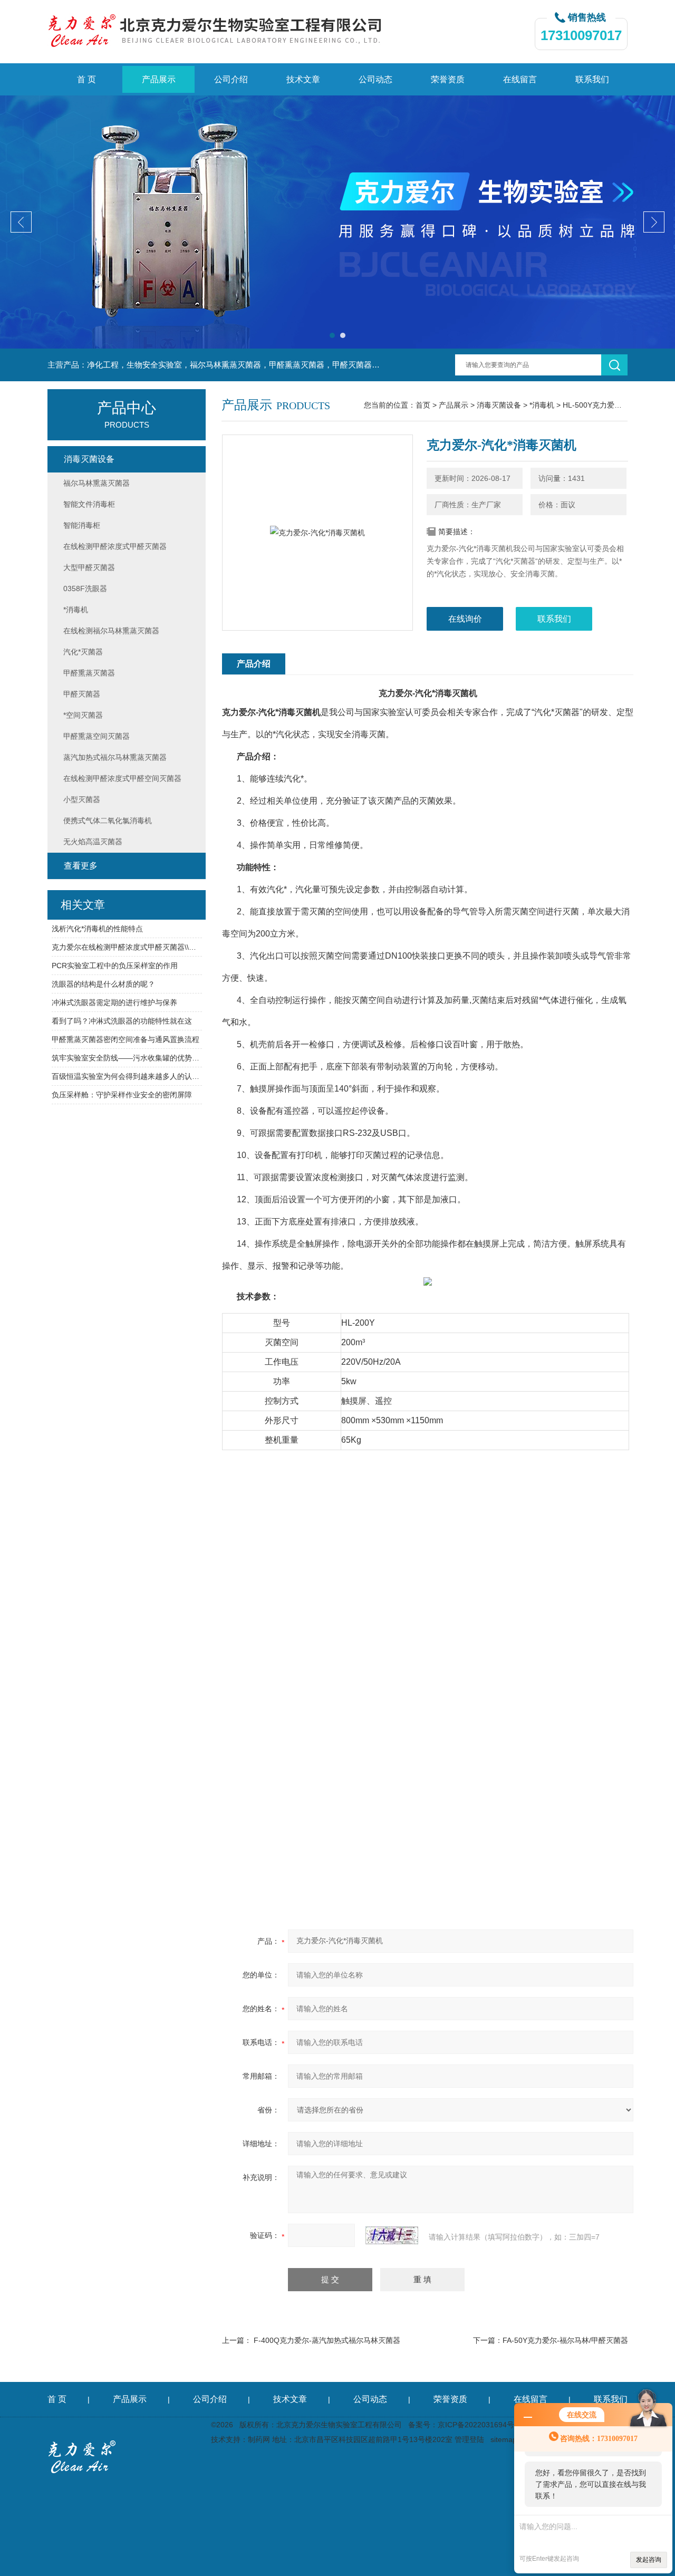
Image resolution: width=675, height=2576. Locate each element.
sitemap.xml (510, 2439)
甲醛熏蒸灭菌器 (89, 673)
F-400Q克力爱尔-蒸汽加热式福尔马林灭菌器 (327, 2340)
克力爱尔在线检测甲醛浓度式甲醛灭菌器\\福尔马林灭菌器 (127, 947)
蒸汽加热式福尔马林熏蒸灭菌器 (115, 757)
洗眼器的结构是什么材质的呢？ (103, 984)
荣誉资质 (448, 79)
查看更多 (81, 866)
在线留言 (520, 79)
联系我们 (592, 79)
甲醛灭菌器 (82, 694)
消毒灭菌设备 (499, 405)
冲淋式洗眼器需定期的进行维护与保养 (114, 1002)
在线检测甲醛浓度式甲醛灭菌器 (115, 546)
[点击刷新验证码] (392, 2235)
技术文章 (303, 79)
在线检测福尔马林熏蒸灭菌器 (111, 631)
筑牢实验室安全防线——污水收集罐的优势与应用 (127, 1058)
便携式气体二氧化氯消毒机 (108, 821)
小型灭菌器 (82, 799)
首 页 (86, 79)
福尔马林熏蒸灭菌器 (97, 483)
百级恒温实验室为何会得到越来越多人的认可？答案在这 (127, 1076)
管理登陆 (469, 2439)
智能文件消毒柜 (89, 504)
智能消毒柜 (82, 525)
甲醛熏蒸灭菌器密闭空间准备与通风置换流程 (126, 1039)
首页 (423, 405)
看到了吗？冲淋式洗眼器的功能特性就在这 (122, 1021)
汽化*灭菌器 (83, 652)
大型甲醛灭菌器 (89, 567)
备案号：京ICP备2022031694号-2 (465, 2425)
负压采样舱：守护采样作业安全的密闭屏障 (122, 1095)
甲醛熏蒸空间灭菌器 (97, 736)
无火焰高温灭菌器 (93, 842)
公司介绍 (231, 79)
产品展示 (159, 79)
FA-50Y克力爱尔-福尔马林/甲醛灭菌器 (565, 2340)
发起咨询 (649, 2560)
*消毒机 (542, 405)
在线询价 (465, 619)
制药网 (259, 2439)
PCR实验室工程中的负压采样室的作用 (115, 966)
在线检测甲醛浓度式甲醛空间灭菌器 (122, 778)
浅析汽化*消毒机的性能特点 (97, 929)
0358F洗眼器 (85, 588)
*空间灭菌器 (83, 715)
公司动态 (375, 79)
